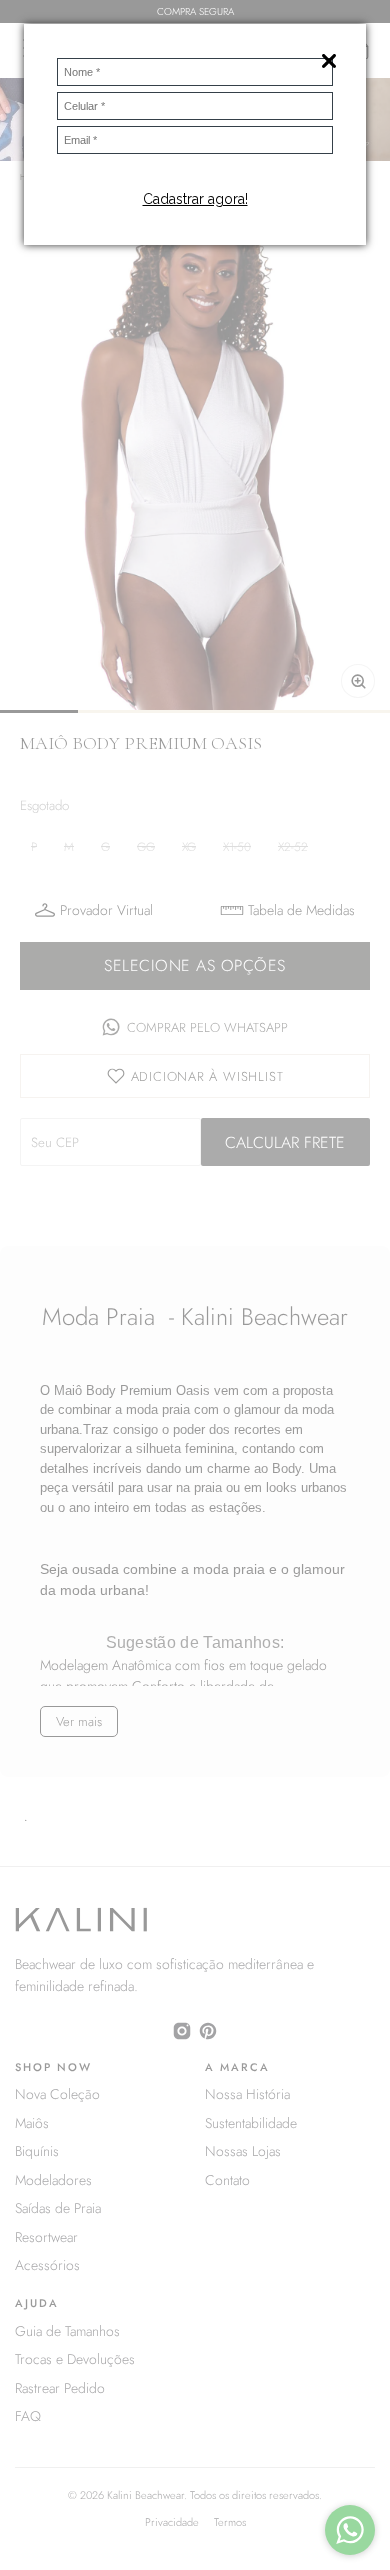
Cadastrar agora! (195, 199)
